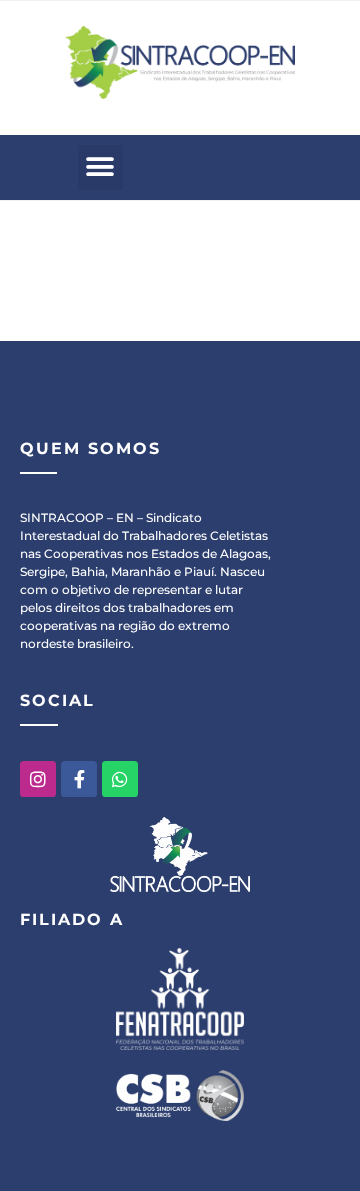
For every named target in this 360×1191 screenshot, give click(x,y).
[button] (100, 167)
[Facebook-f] (79, 779)
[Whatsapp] (120, 779)
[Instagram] (38, 779)
